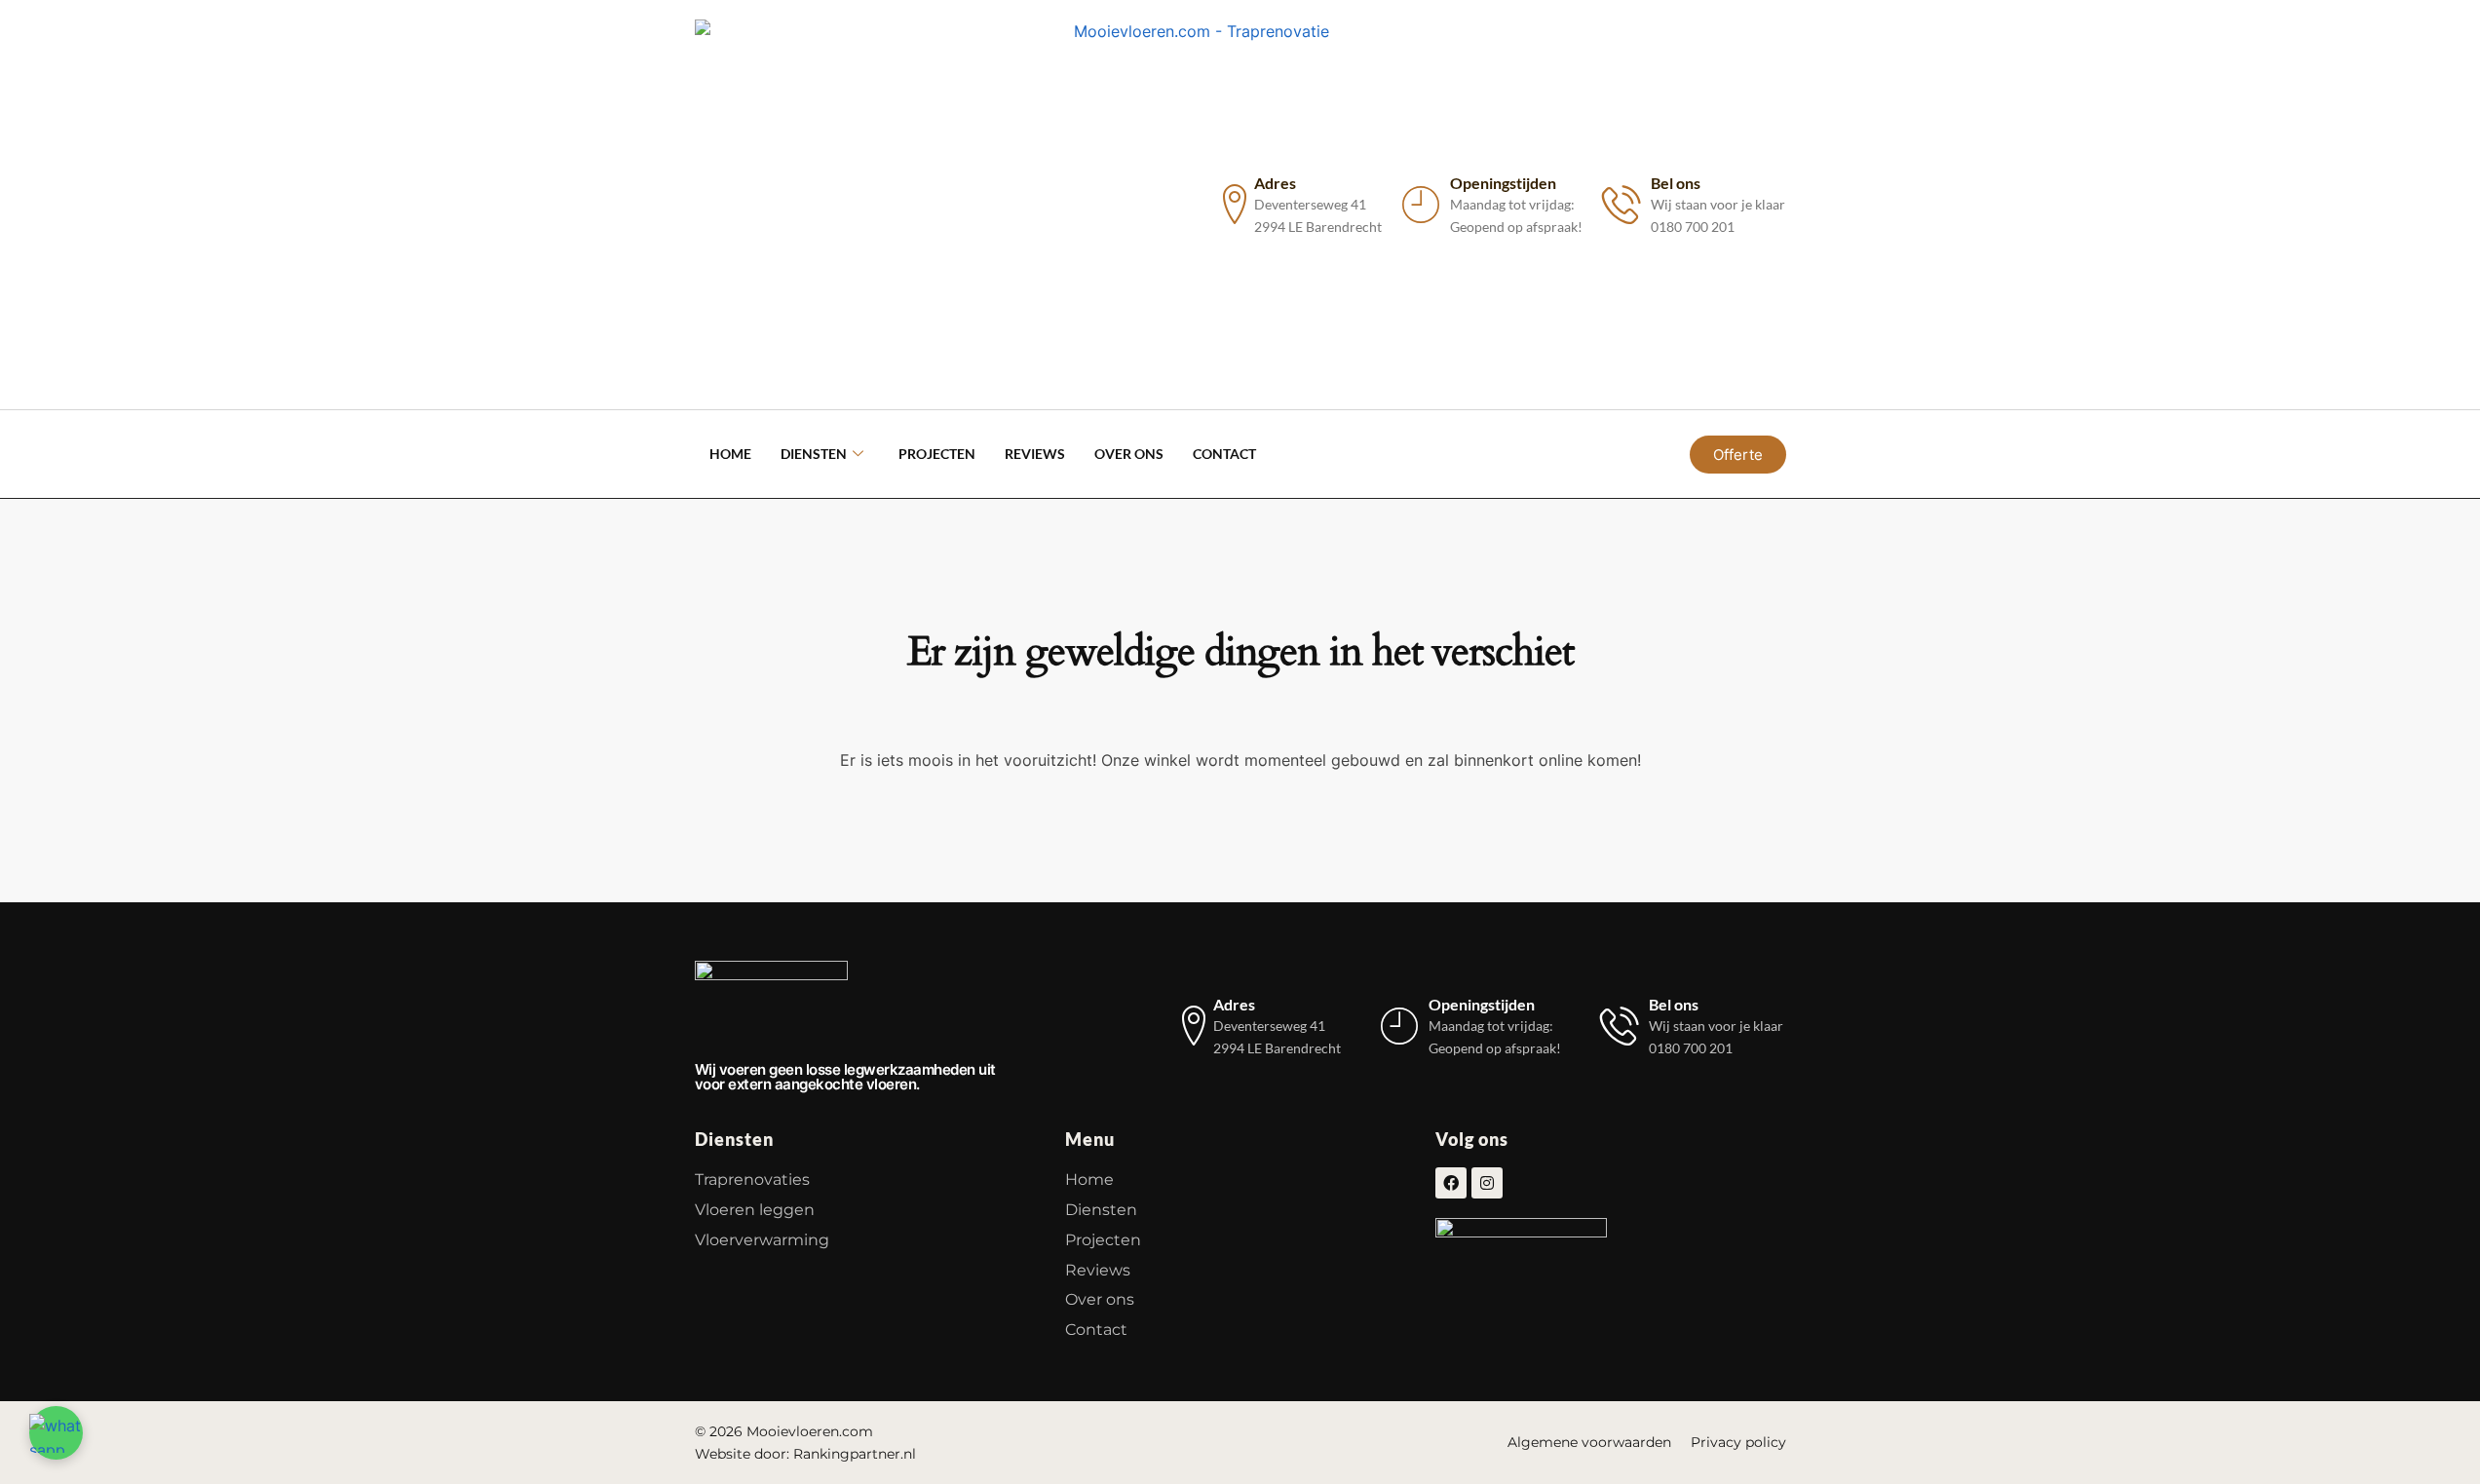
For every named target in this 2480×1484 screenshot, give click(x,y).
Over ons (1129, 454)
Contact (1224, 454)
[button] (56, 1433)
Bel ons (1676, 183)
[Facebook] (1451, 1183)
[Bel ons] (1622, 205)
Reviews (1035, 454)
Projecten (937, 454)
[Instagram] (1487, 1183)
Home (730, 454)
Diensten (814, 454)
